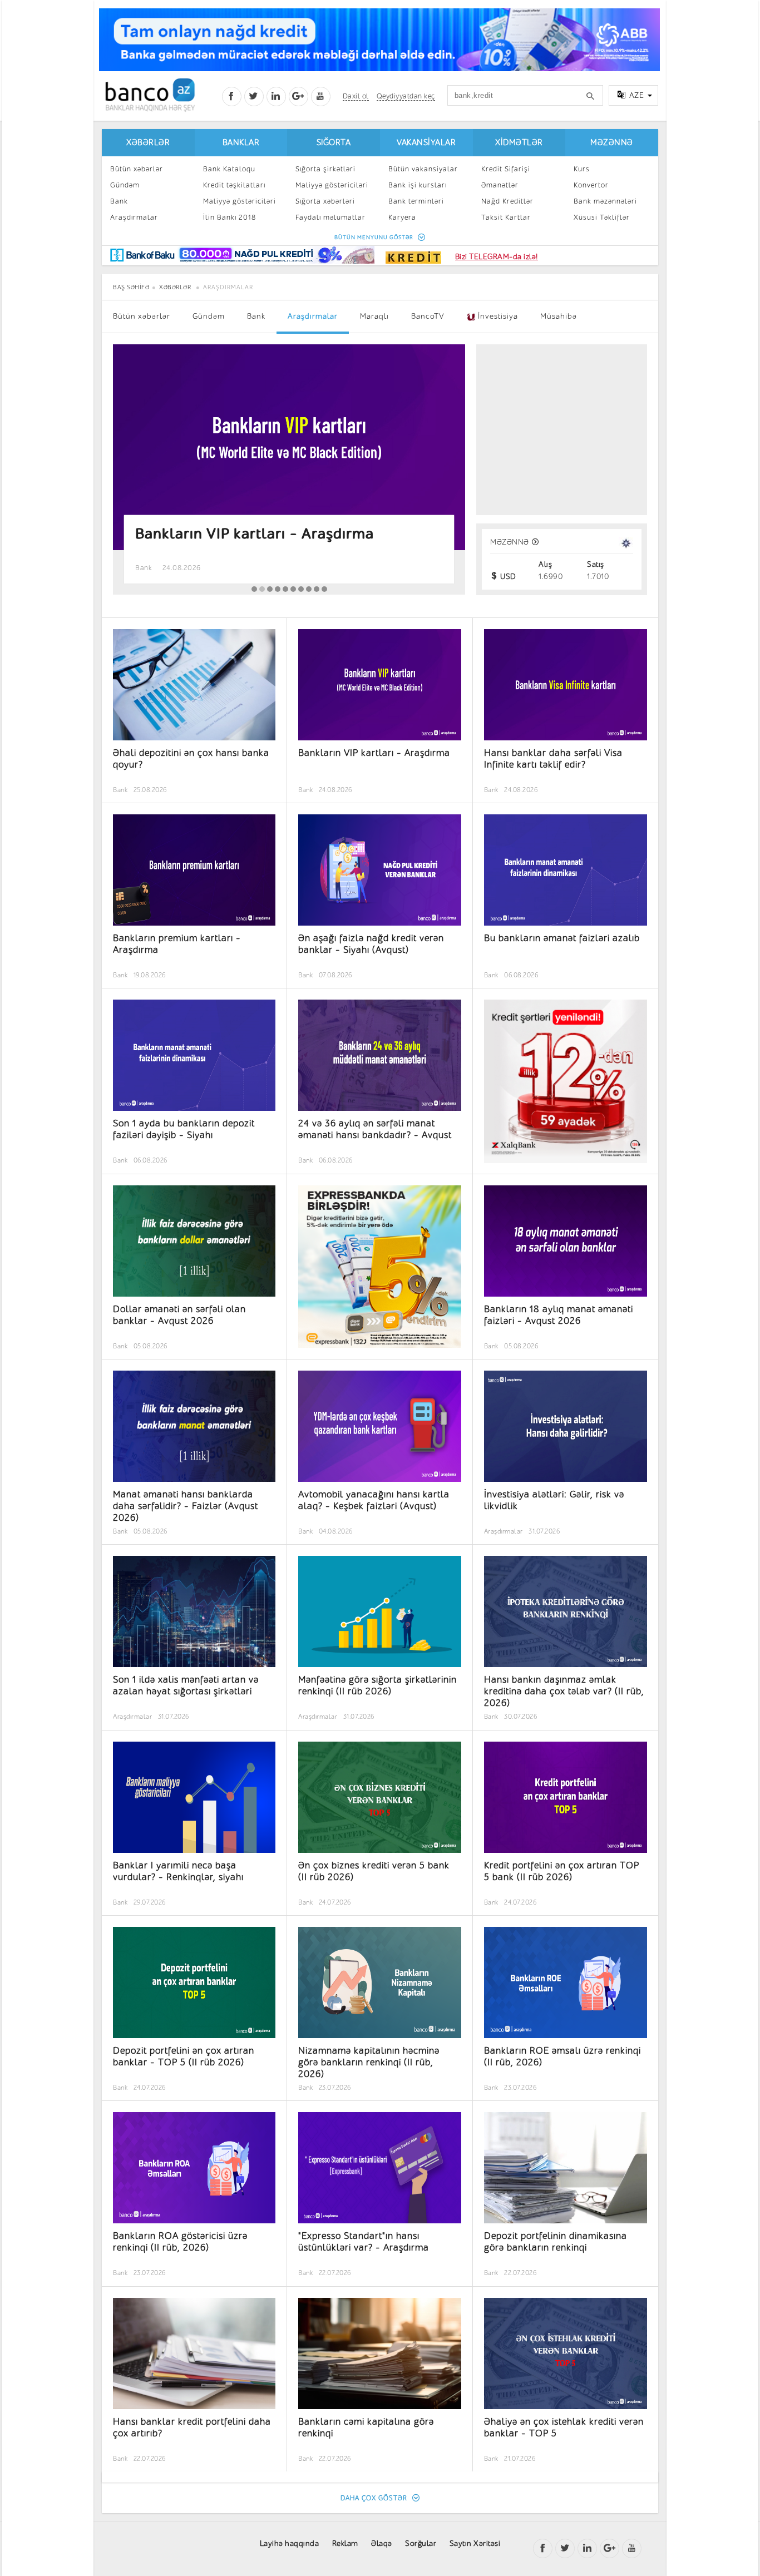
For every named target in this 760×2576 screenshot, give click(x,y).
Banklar (241, 143)
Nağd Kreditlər (507, 201)
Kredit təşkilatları (234, 185)
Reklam (345, 2543)
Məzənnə (612, 143)
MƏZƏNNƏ (510, 542)
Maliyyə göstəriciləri (240, 201)
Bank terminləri (416, 201)
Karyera (402, 217)
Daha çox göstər (375, 2498)
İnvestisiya (497, 316)
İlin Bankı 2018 (230, 217)
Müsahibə (559, 316)
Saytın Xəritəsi (475, 2543)
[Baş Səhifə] (150, 95)
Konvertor (591, 185)
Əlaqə (382, 2543)
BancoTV (428, 316)
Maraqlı (374, 316)
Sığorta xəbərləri (325, 201)
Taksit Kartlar (506, 217)
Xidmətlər (519, 143)
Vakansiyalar (426, 143)
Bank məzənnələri (605, 201)
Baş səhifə (131, 287)
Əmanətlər (500, 185)
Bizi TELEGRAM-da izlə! (497, 257)
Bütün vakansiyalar (423, 169)
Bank (119, 201)
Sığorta (334, 143)
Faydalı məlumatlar (330, 217)
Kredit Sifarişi (506, 169)
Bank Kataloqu (229, 169)
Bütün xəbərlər (137, 169)
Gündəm (125, 185)
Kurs (582, 169)
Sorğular (421, 2543)
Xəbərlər (148, 143)
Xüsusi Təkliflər (602, 217)
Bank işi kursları (418, 185)
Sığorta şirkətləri (325, 169)
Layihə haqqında (290, 2543)
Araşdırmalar (134, 217)
